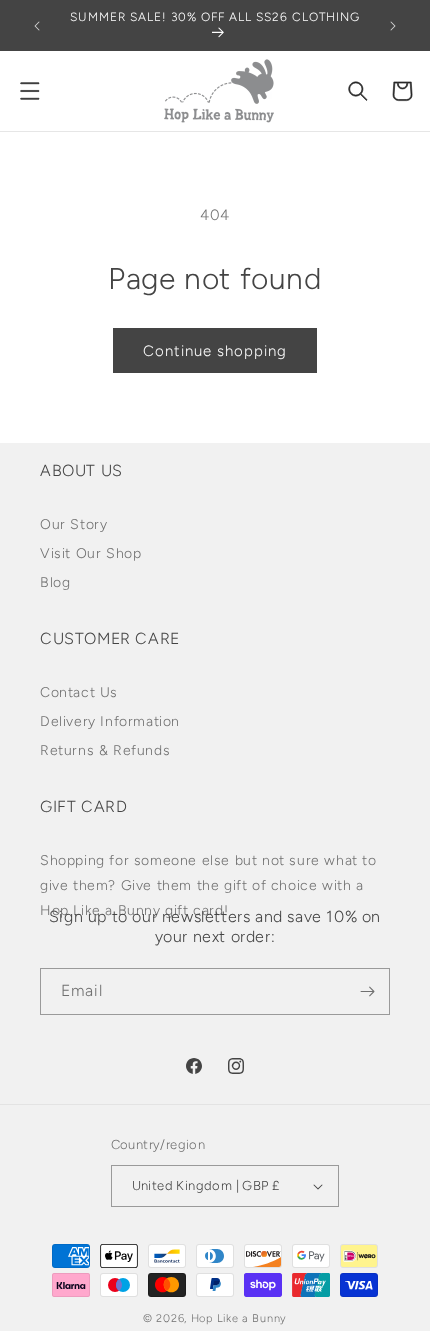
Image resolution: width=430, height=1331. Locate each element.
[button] (30, 91)
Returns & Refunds (105, 750)
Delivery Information (110, 721)
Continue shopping (215, 351)
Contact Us (79, 692)
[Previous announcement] (37, 26)
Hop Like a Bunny (239, 1318)
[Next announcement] (393, 26)
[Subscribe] (367, 991)
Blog (55, 582)
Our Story (73, 524)
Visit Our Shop (90, 553)
